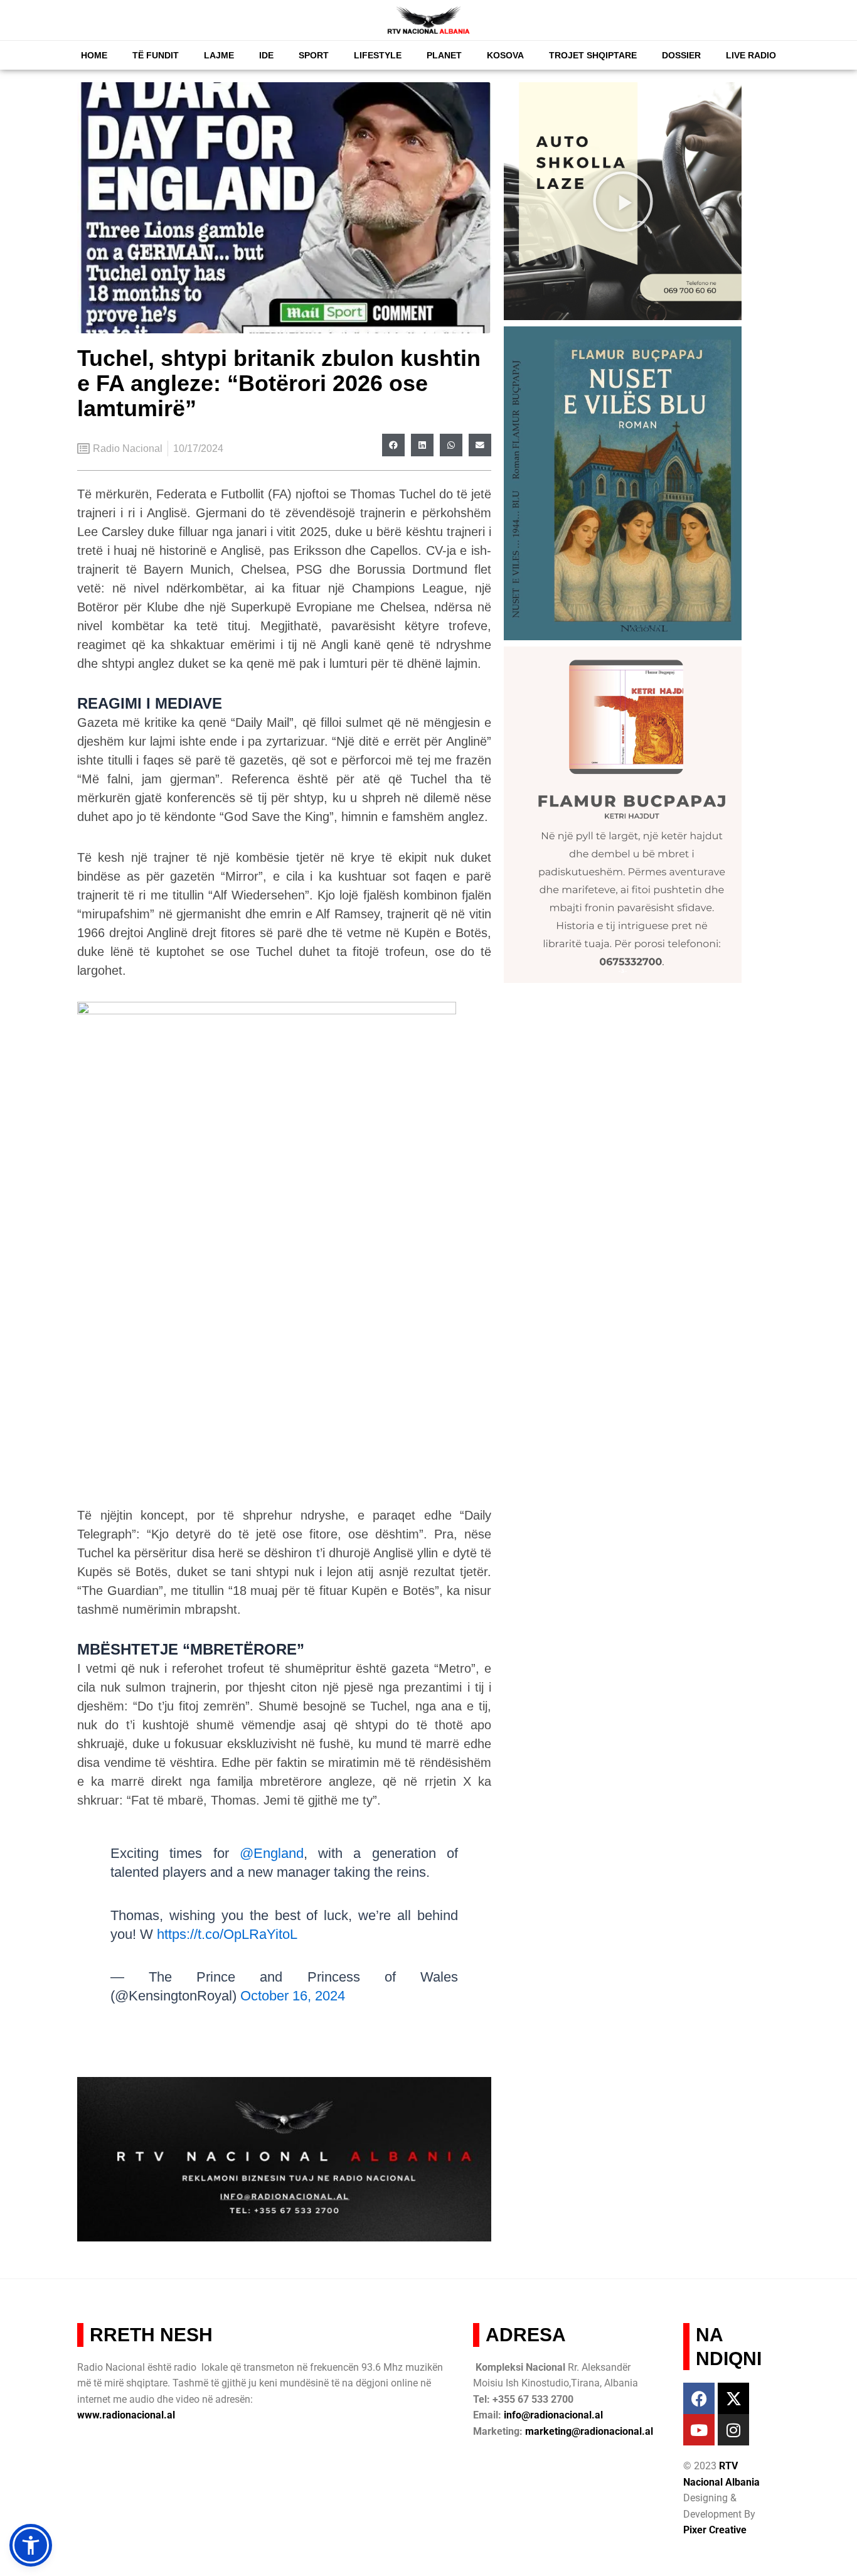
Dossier (681, 55)
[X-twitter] (733, 2398)
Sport (314, 55)
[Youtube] (699, 2430)
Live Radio (751, 55)
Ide (266, 55)
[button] (393, 445)
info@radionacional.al (553, 2415)
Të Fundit (156, 55)
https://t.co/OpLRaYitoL (227, 1934)
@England (272, 1853)
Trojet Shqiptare (593, 55)
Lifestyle (378, 55)
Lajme (219, 55)
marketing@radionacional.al (589, 2431)
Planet (444, 55)
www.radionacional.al (126, 2415)
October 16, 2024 (293, 1996)
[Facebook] (699, 2398)
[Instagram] (733, 2430)
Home (94, 55)
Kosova (505, 55)
